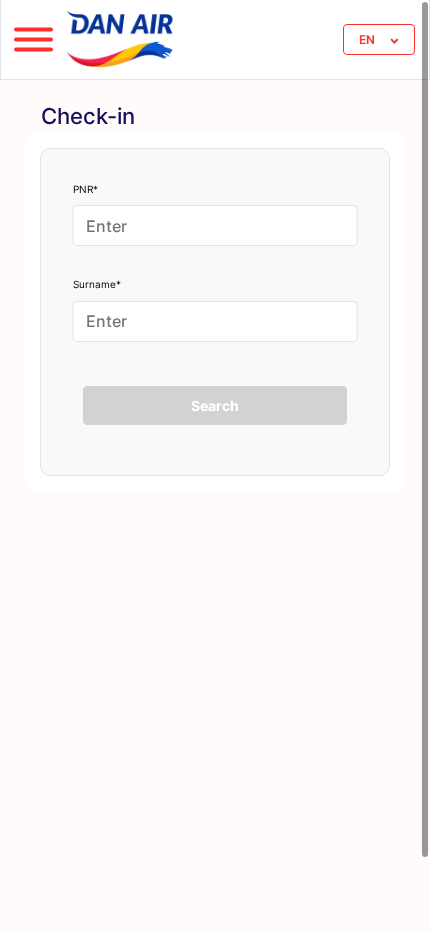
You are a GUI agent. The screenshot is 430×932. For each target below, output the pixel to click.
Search (215, 405)
